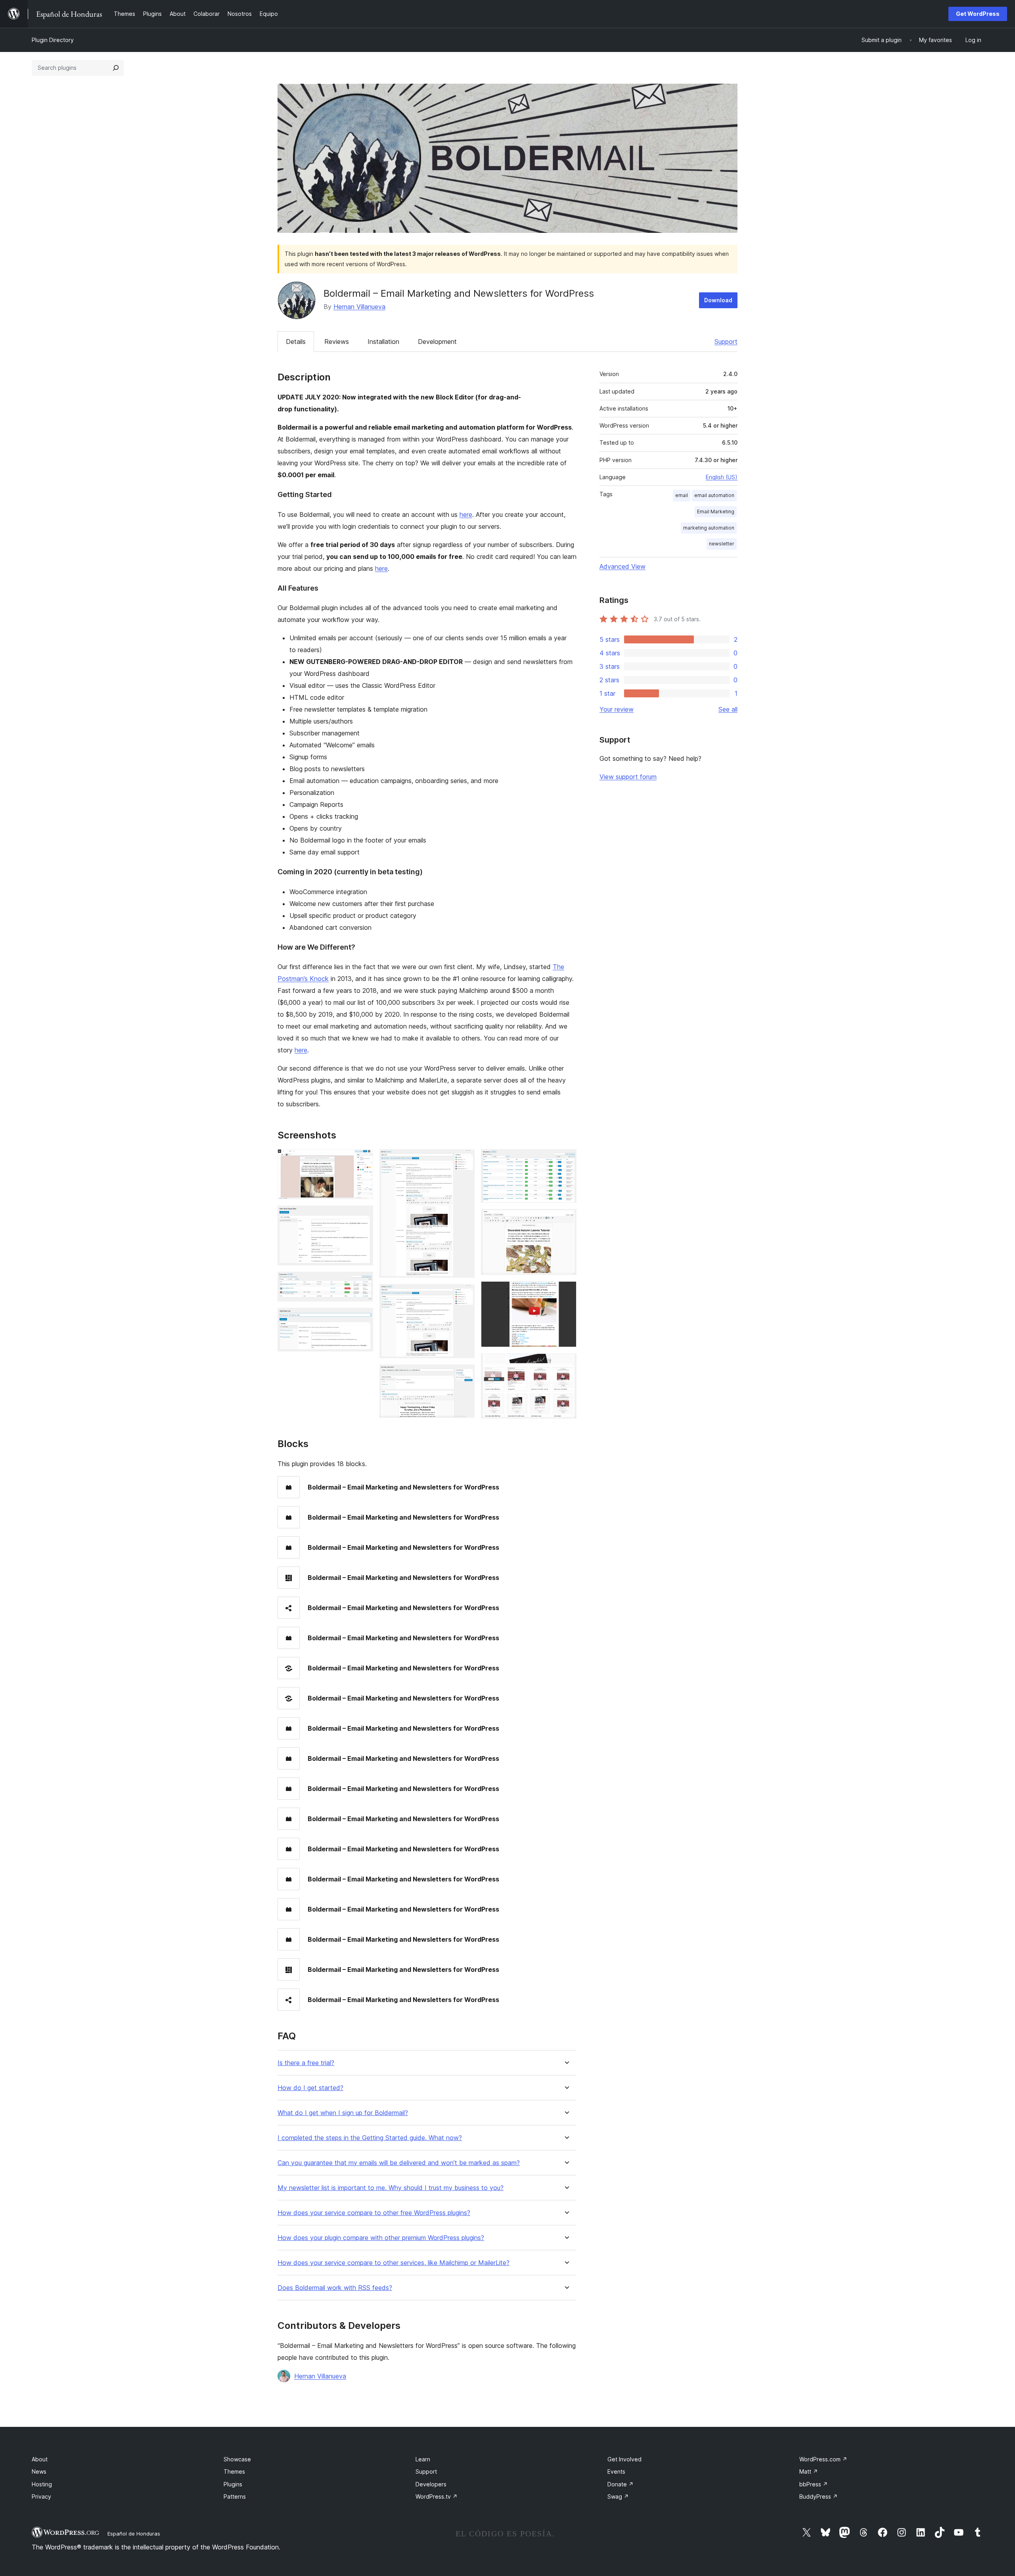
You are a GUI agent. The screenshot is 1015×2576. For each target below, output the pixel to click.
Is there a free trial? (306, 2063)
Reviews (337, 342)
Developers (431, 2484)
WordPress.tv (437, 2496)
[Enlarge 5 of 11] (464, 1160)
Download (718, 300)
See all (728, 709)
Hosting (42, 2484)
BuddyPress (819, 2496)
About (40, 2459)
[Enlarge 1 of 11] (362, 1160)
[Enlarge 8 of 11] (566, 1160)
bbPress (814, 2484)
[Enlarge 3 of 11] (362, 1282)
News (39, 2471)
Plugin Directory (53, 40)
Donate (620, 2484)
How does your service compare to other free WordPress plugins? (374, 2213)
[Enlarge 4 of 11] (362, 1319)
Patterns (235, 2496)
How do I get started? (310, 2088)
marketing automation (709, 528)
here (466, 514)
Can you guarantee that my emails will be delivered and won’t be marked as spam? (399, 2163)
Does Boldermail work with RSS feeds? (335, 2288)
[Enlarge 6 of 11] (464, 1295)
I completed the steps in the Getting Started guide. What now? (370, 2138)
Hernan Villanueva (359, 307)
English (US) (722, 477)
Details (296, 342)
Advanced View (622, 566)
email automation (714, 495)
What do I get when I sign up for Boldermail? (343, 2113)
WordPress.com (823, 2459)
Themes (234, 2471)
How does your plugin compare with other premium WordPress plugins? (381, 2238)
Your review (617, 709)
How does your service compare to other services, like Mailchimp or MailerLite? (394, 2263)
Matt (809, 2471)
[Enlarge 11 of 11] (566, 1364)
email (682, 495)
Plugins (233, 2484)
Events (616, 2471)
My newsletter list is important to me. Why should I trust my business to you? (391, 2188)
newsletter (722, 544)
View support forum (628, 777)
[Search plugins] (116, 68)
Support (726, 342)
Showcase (237, 2459)
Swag (618, 2496)
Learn (423, 2459)
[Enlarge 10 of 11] (566, 1292)
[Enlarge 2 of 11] (362, 1216)
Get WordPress (978, 14)
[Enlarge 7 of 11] (464, 1375)
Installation (383, 342)
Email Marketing (716, 512)
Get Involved (624, 2459)
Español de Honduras (134, 2534)
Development (437, 342)
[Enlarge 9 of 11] (566, 1220)
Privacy (41, 2496)
